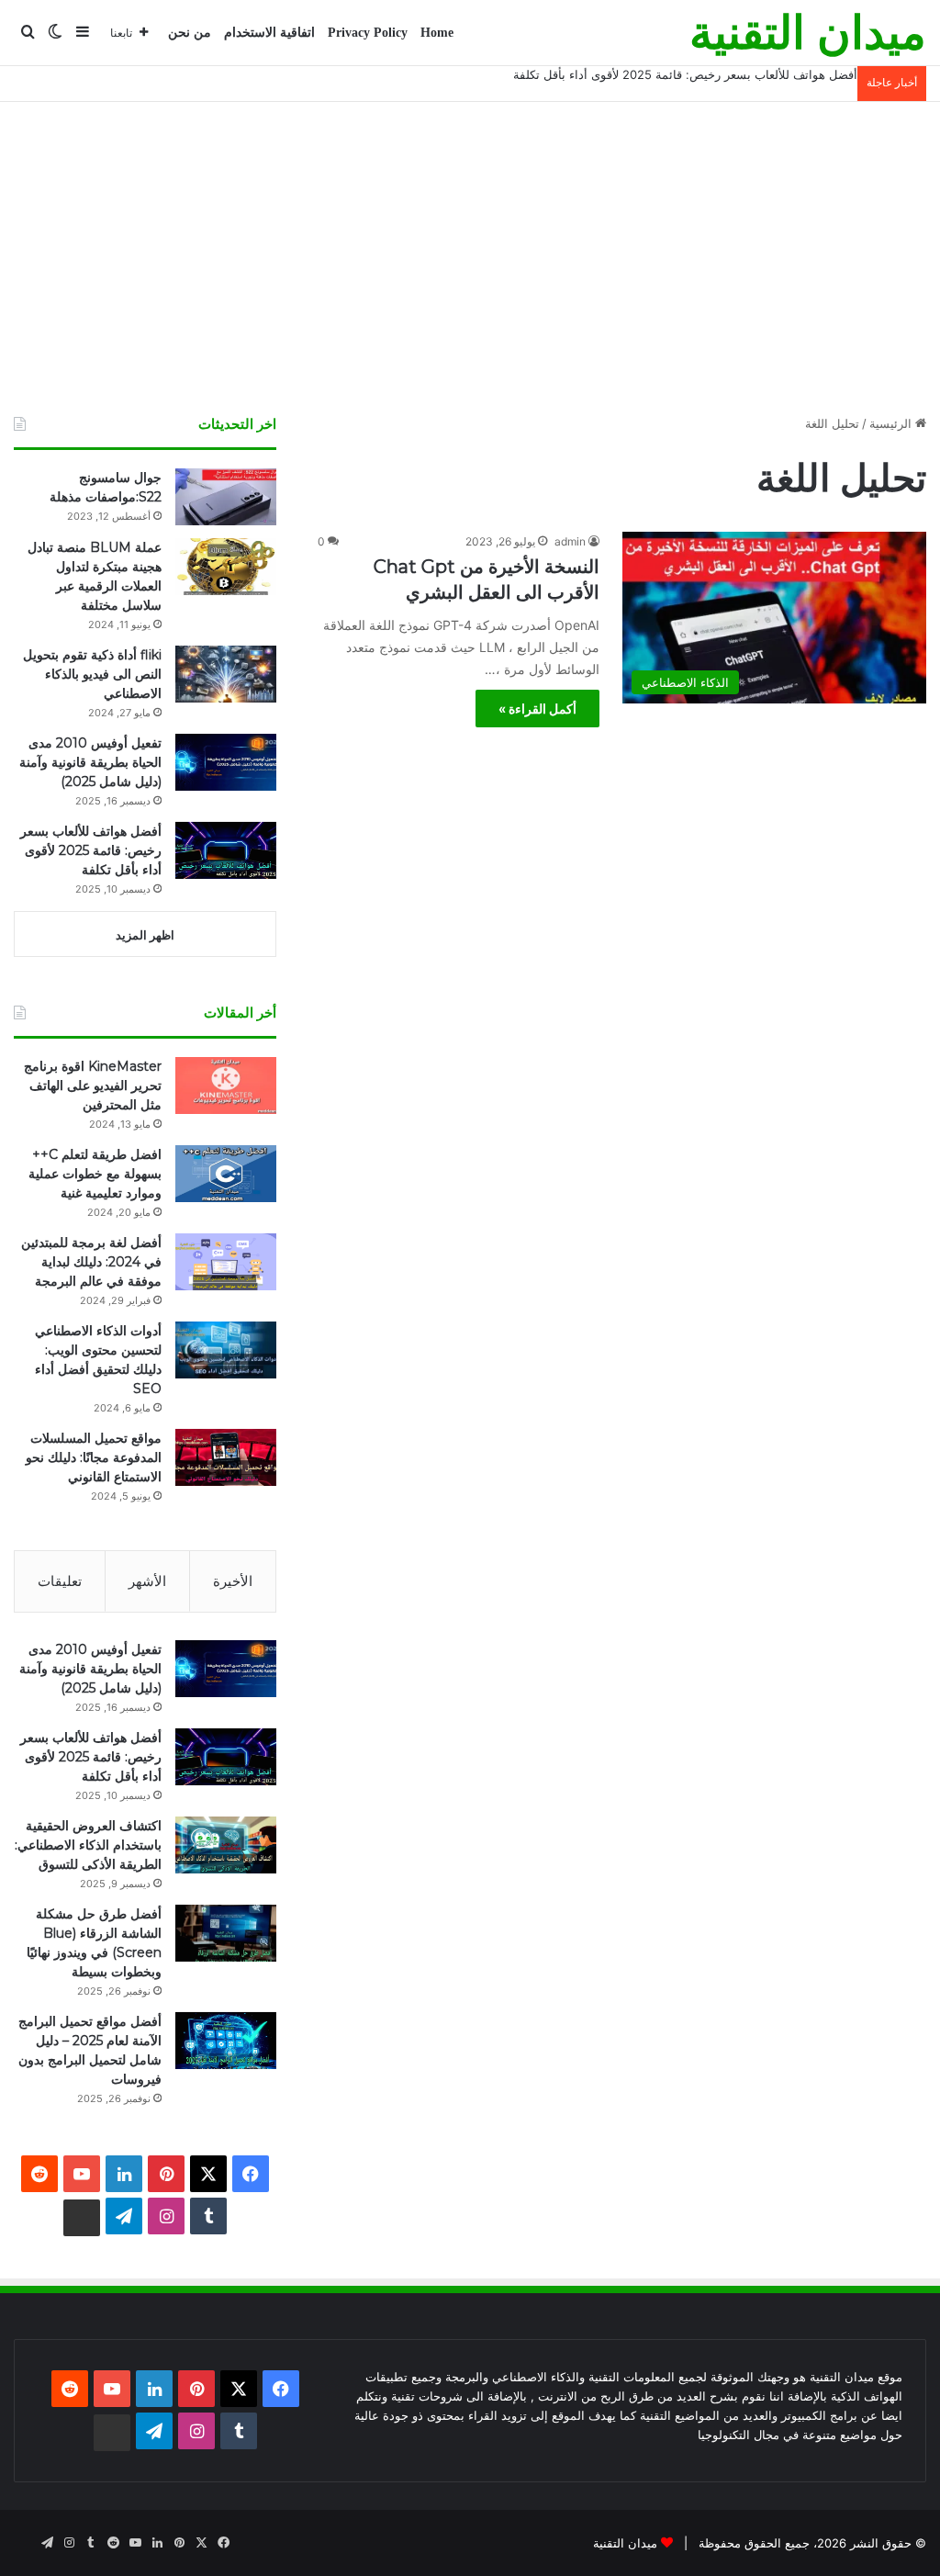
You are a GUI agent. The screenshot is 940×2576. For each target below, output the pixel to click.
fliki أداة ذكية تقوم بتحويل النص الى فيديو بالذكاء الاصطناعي (92, 674)
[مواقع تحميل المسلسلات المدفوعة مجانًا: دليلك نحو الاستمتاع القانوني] (226, 1457)
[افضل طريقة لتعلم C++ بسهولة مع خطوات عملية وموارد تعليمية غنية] (226, 1174)
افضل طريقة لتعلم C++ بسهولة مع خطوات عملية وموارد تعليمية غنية (95, 1174)
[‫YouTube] (82, 2174)
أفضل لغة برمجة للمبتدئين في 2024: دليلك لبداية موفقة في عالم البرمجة (91, 1262)
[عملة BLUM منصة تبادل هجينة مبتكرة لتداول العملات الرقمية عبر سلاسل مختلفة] (226, 567)
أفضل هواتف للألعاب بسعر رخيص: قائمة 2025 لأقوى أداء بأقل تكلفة (685, 74)
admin (570, 541)
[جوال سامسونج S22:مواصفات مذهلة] (226, 497)
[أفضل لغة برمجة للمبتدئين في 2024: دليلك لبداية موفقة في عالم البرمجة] (226, 1262)
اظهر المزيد (145, 935)
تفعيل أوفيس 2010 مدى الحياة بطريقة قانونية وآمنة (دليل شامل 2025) (90, 762)
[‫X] (208, 2174)
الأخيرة (233, 1581)
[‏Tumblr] (208, 2216)
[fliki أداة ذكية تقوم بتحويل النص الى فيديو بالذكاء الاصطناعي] (226, 674)
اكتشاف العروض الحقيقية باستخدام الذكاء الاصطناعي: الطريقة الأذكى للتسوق (88, 1845)
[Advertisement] (470, 258)
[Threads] (82, 2218)
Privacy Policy (368, 33)
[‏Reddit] (39, 2174)
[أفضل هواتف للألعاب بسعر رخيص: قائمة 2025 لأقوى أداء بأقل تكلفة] (226, 850)
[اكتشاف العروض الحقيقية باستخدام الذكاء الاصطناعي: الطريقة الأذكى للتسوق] (226, 1845)
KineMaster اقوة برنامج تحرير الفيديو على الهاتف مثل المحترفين (93, 1086)
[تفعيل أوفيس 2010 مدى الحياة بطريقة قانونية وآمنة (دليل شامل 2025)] (226, 762)
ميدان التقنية (625, 2543)
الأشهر (147, 1581)
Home (437, 33)
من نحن (190, 33)
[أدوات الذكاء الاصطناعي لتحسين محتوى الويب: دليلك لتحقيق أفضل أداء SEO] (226, 1350)
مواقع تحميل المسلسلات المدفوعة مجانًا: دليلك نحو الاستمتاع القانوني (94, 1457)
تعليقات (60, 1581)
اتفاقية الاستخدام (269, 33)
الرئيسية (892, 423)
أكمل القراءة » (537, 709)
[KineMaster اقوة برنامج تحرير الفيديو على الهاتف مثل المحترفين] (226, 1086)
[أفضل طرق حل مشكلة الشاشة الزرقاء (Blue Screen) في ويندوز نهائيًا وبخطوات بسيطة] (226, 1933)
